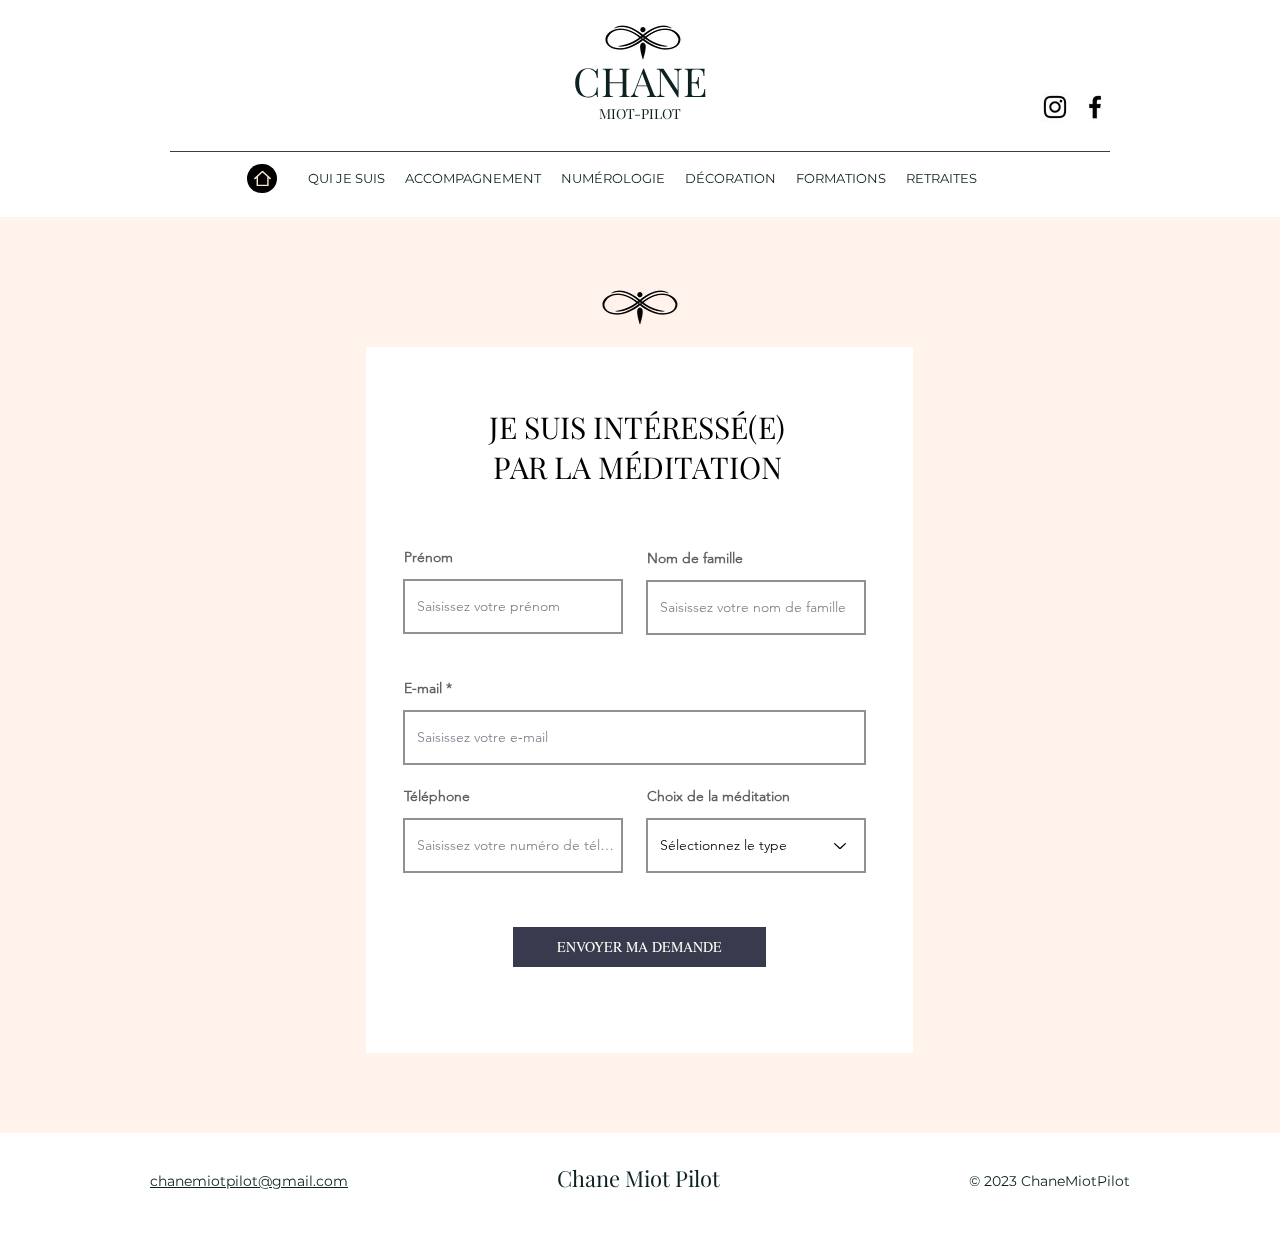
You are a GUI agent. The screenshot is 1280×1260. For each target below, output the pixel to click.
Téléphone (437, 796)
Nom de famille (695, 558)
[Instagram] (1055, 107)
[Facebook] (1095, 107)
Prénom (428, 557)
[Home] (262, 178)
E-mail (423, 688)
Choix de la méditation (718, 796)
